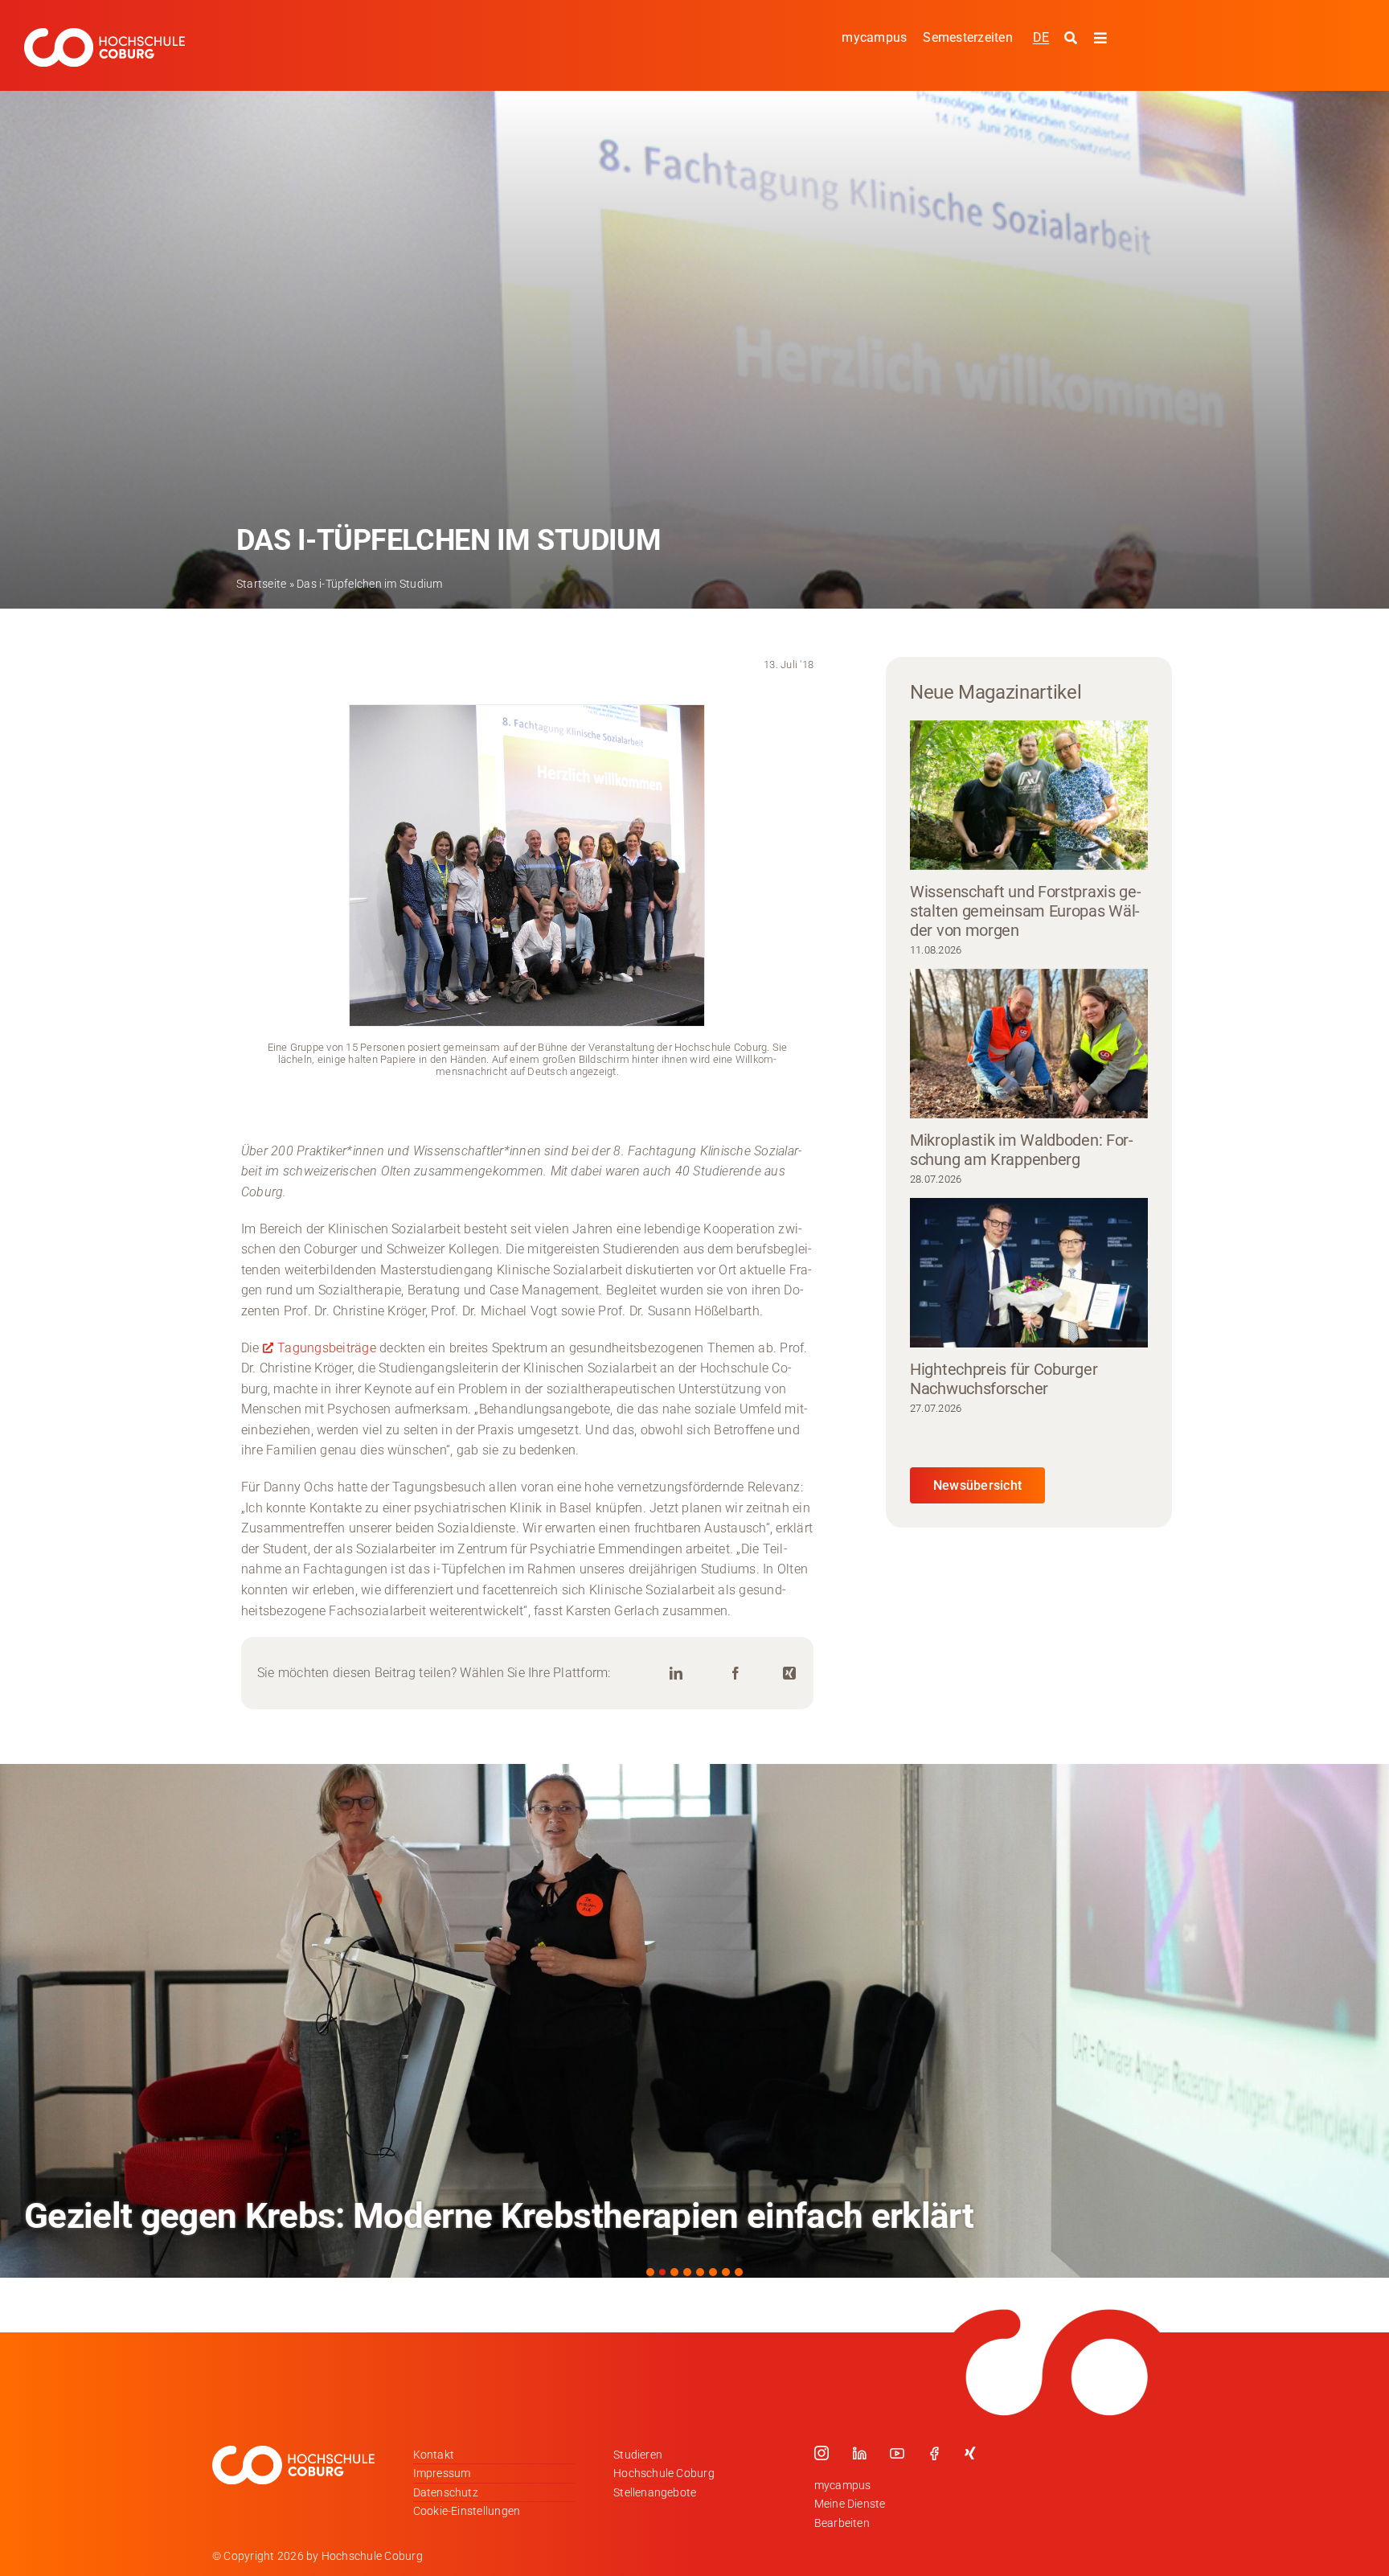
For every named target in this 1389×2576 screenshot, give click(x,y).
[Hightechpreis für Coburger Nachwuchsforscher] (1029, 1273)
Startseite (261, 584)
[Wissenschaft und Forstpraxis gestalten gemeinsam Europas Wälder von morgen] (1029, 795)
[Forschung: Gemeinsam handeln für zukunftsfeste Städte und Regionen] (694, 2021)
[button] (650, 2272)
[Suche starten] (1073, 39)
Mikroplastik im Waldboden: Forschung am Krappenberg (1022, 1150)
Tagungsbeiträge (327, 1348)
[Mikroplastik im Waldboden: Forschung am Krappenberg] (1029, 1044)
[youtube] (897, 2453)
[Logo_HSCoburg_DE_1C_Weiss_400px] (104, 34)
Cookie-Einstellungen (467, 2511)
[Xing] (789, 1674)
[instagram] (822, 2453)
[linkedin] (859, 2453)
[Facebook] (735, 1674)
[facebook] (934, 2453)
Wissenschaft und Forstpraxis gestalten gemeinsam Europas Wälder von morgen (1026, 911)
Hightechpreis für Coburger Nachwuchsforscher (1004, 1379)
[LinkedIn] (676, 1674)
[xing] (970, 2453)
